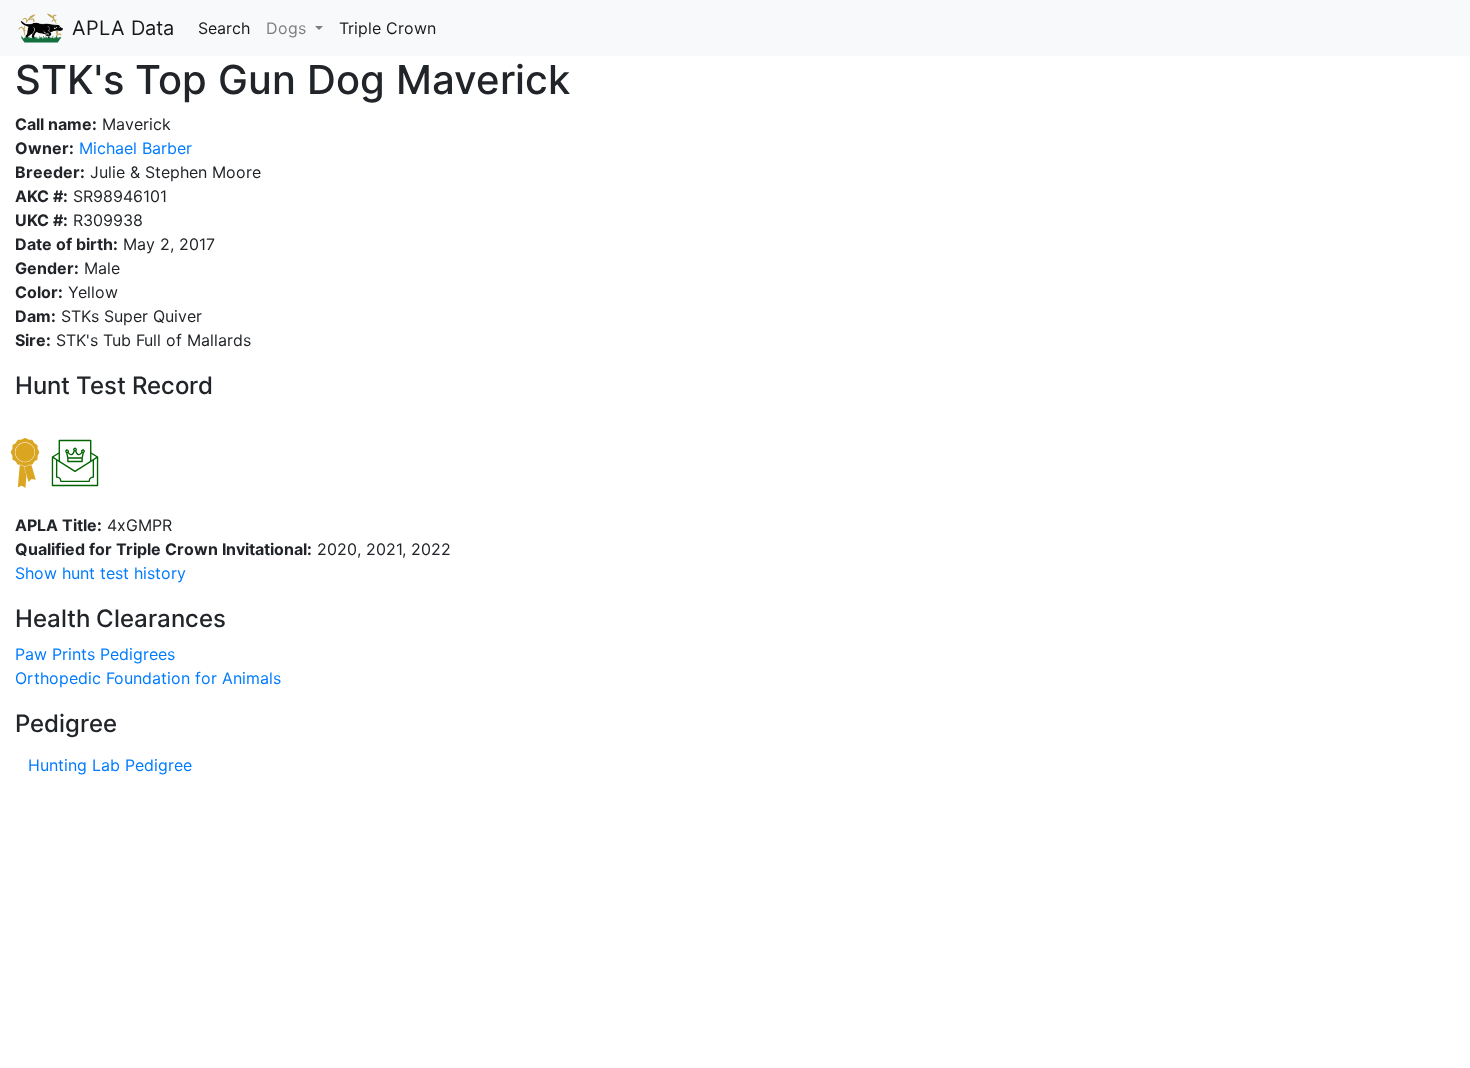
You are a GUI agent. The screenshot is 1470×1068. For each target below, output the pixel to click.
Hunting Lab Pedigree (110, 765)
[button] (100, 573)
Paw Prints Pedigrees (95, 654)
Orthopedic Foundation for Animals (148, 678)
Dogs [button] (288, 28)
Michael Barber (133, 148)
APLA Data (120, 28)
